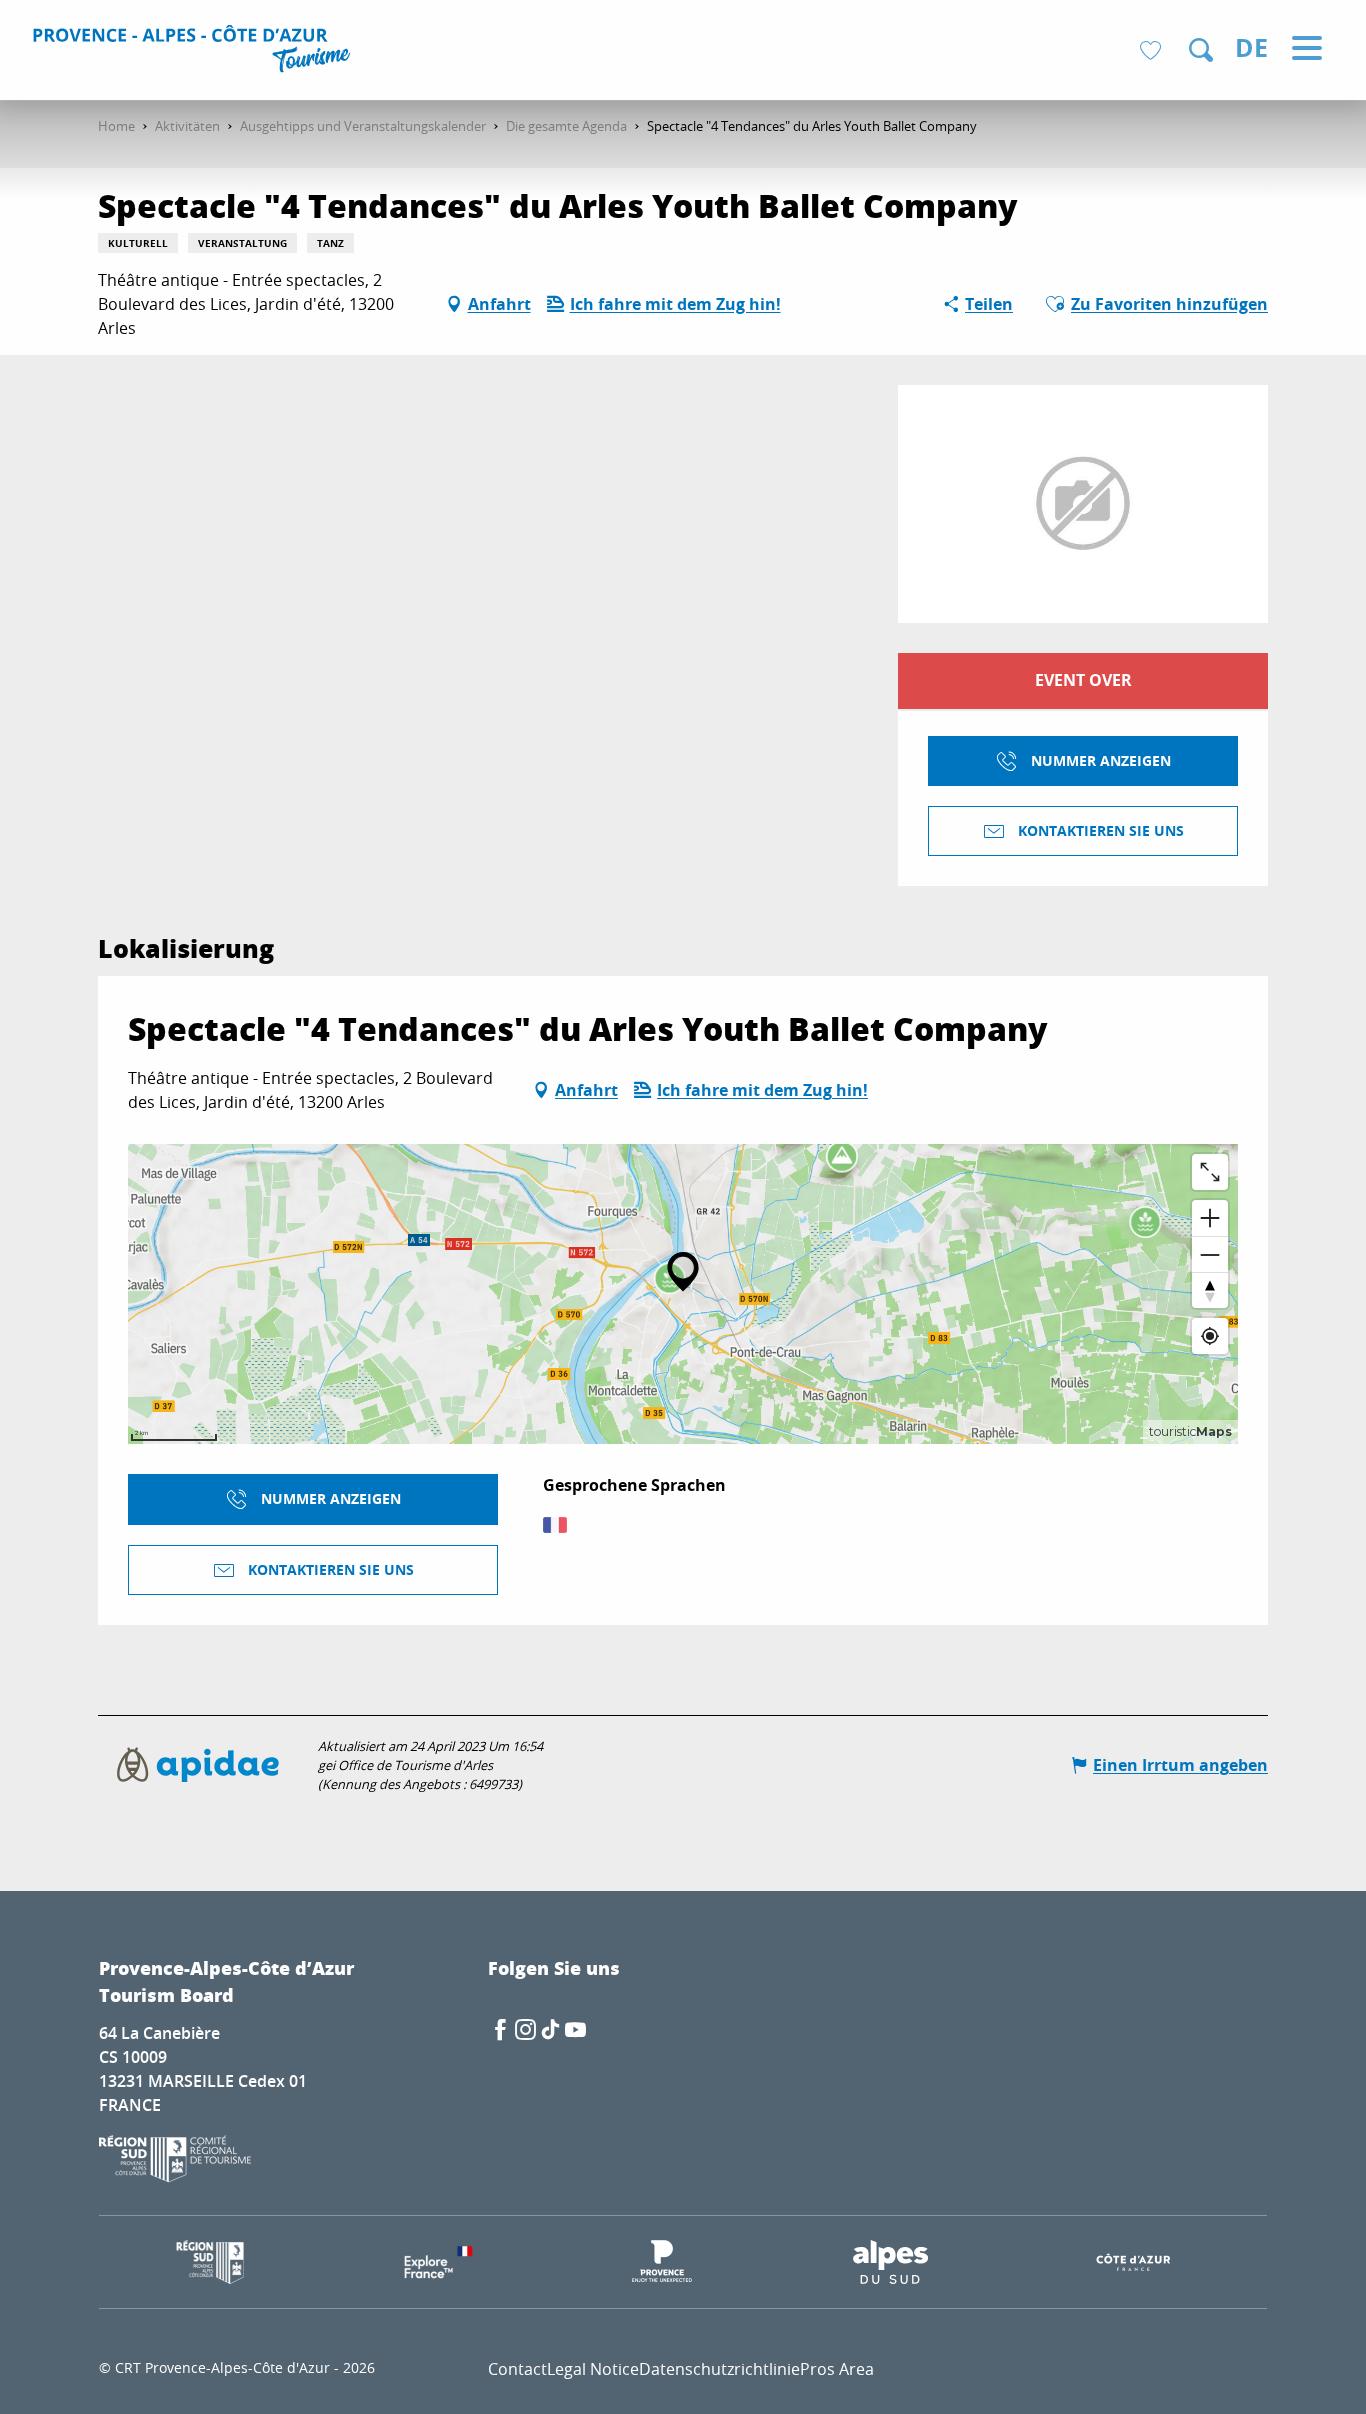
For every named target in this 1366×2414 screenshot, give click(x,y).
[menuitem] (194, 52)
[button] (1201, 50)
